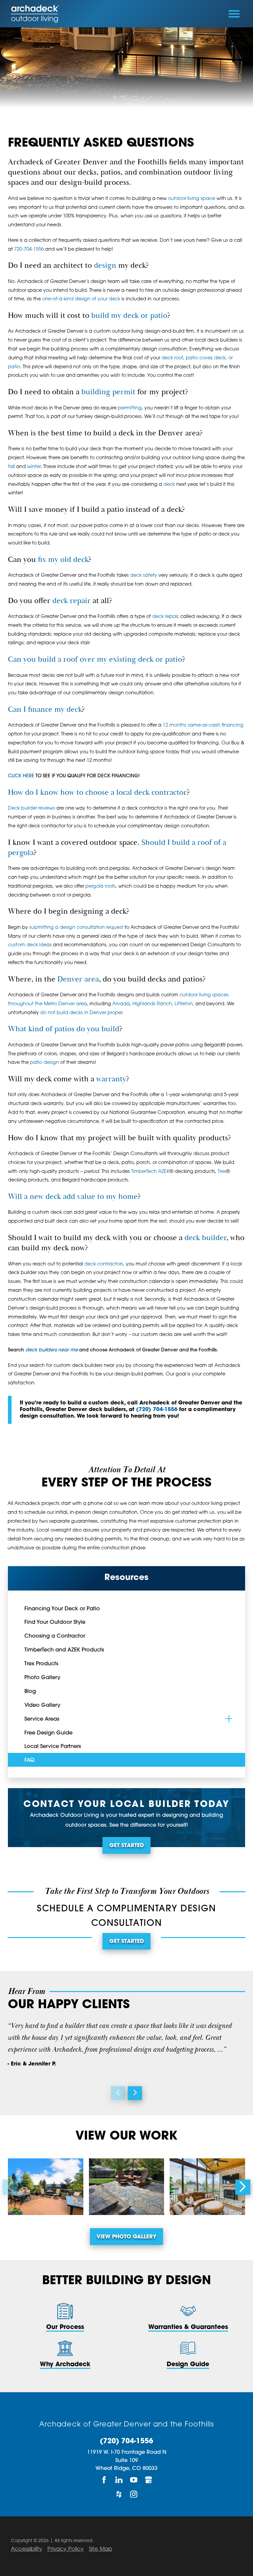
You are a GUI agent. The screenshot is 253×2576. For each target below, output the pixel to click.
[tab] (229, 1718)
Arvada (121, 1004)
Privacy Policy (66, 2549)
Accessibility (27, 2549)
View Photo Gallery (126, 2237)
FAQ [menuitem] (29, 1760)
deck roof (172, 358)
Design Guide (188, 2365)
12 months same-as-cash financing (203, 725)
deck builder (205, 1238)
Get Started (127, 1846)
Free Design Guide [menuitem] (48, 1733)
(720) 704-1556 (157, 1410)
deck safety (144, 576)
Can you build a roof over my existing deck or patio (95, 660)
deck (169, 485)
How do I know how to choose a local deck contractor (97, 793)
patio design (44, 1063)
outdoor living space (192, 199)
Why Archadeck (65, 2365)
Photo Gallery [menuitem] (42, 1678)
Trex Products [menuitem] (41, 1664)
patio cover (199, 358)
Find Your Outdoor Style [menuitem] (55, 1622)
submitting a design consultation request (76, 928)
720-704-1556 (29, 249)
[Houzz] (119, 2494)
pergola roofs (100, 886)
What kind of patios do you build (64, 1029)
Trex (222, 1172)
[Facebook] (104, 2480)
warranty (111, 1079)
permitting (130, 408)
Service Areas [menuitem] (42, 1719)
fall (11, 467)
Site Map (100, 2549)
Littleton (184, 1004)
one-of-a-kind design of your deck (81, 299)
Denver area (78, 979)
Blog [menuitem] (30, 1692)
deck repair (71, 601)
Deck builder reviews (31, 808)
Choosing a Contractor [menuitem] (55, 1636)
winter (34, 467)
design (105, 266)
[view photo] (46, 2187)
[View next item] (135, 2093)
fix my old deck (63, 560)
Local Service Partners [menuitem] (53, 1747)
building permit (108, 392)
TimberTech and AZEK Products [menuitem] (64, 1650)
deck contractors (104, 1264)
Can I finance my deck (45, 710)
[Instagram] (134, 2494)
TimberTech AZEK (150, 1172)
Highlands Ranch (152, 1004)
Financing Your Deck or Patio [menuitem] (62, 1609)
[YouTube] (134, 2480)
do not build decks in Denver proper (81, 1013)
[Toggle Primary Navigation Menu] (234, 14)
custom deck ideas (30, 945)
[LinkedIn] (119, 2480)
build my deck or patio (129, 316)
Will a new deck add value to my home (73, 1197)
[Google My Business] (149, 2480)
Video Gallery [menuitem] (42, 1705)
